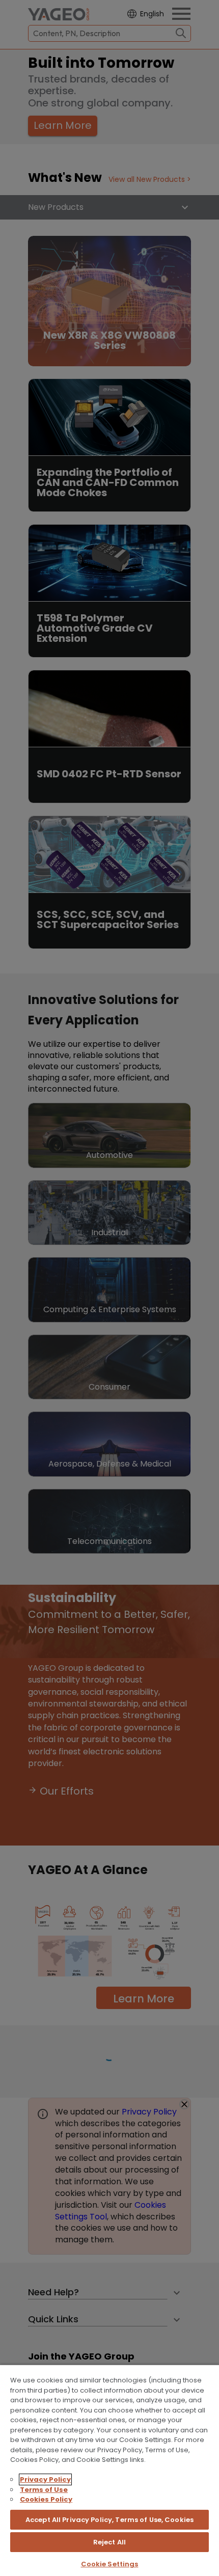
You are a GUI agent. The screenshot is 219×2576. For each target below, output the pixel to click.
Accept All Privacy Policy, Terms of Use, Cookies (109, 2520)
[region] (109, 2470)
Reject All (109, 2542)
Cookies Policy (46, 2499)
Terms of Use (44, 2490)
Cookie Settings (110, 2564)
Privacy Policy (45, 2479)
